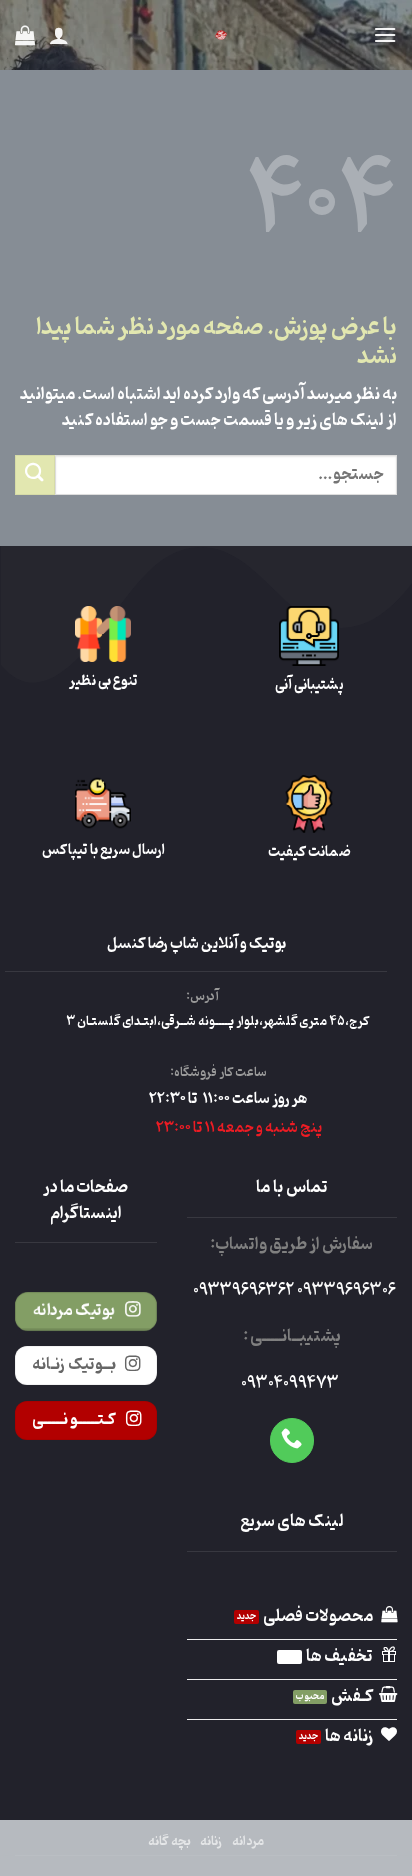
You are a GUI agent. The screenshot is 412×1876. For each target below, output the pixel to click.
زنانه (211, 1842)
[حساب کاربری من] (59, 35)
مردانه (248, 1842)
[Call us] (292, 1440)
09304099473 (290, 1384)
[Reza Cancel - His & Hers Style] (221, 35)
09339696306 (345, 1291)
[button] (385, 34)
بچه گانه (169, 1842)
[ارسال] (35, 474)
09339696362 (243, 1291)
